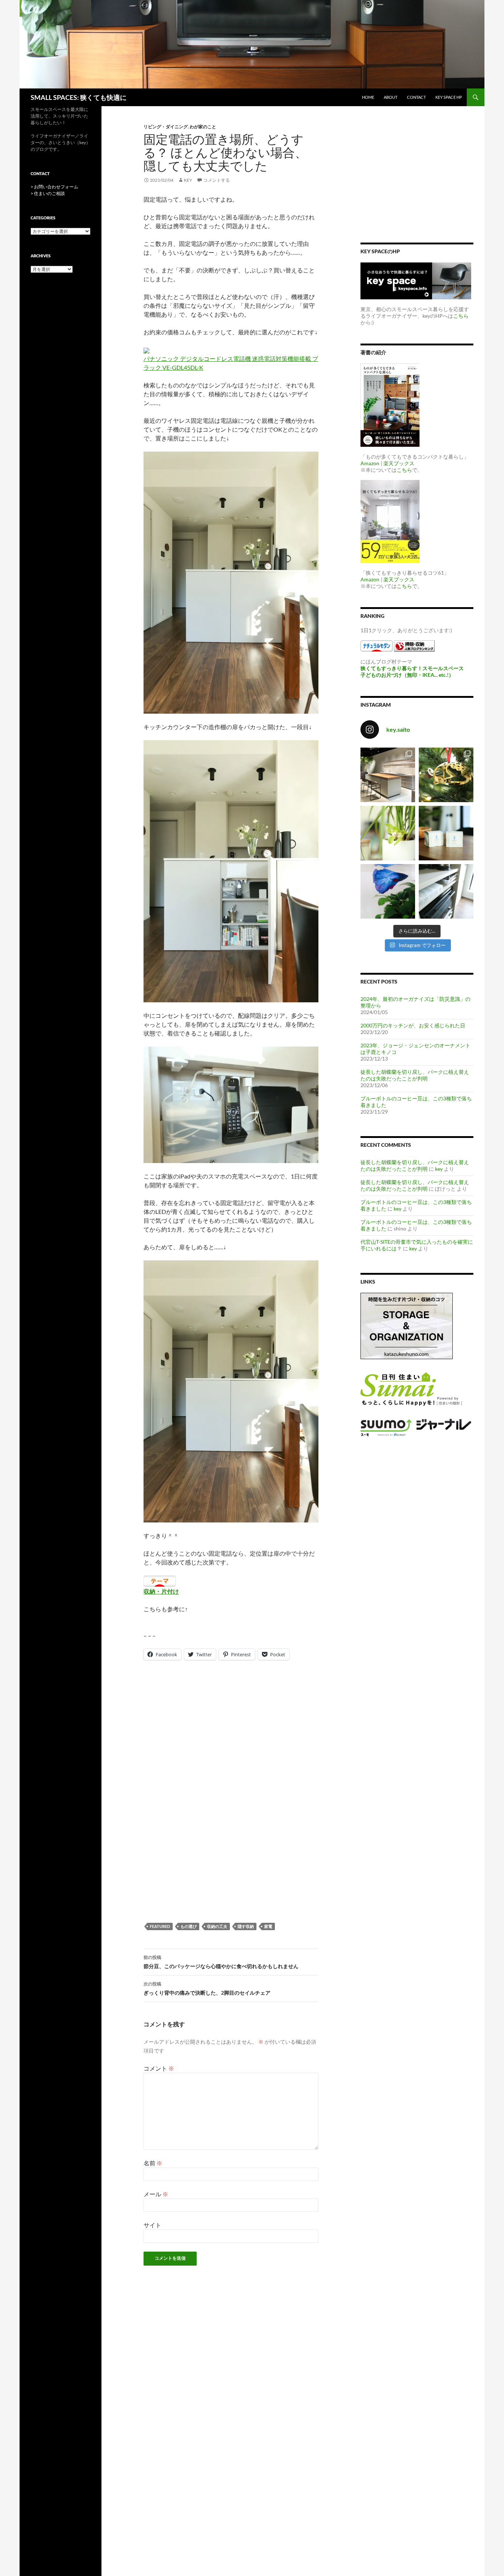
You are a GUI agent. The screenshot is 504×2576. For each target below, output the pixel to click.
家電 (268, 1926)
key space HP (449, 97)
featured (160, 1926)
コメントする (217, 180)
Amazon (370, 463)
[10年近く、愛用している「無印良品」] (446, 891)
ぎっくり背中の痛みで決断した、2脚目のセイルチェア (207, 1988)
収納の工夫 (217, 1926)
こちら (461, 316)
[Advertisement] (231, 1731)
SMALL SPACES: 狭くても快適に (79, 97)
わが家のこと (203, 127)
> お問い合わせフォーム (54, 187)
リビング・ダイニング (166, 127)
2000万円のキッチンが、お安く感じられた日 (413, 1025)
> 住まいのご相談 (48, 193)
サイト (152, 2225)
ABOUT (391, 97)
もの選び (189, 1926)
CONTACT (416, 97)
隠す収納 (246, 1926)
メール (156, 2194)
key (188, 180)
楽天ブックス (399, 463)
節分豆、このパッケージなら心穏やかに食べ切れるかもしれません (221, 1962)
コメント (159, 2068)
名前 (153, 2163)
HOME (368, 97)
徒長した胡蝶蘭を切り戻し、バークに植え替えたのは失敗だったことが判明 (415, 1075)
